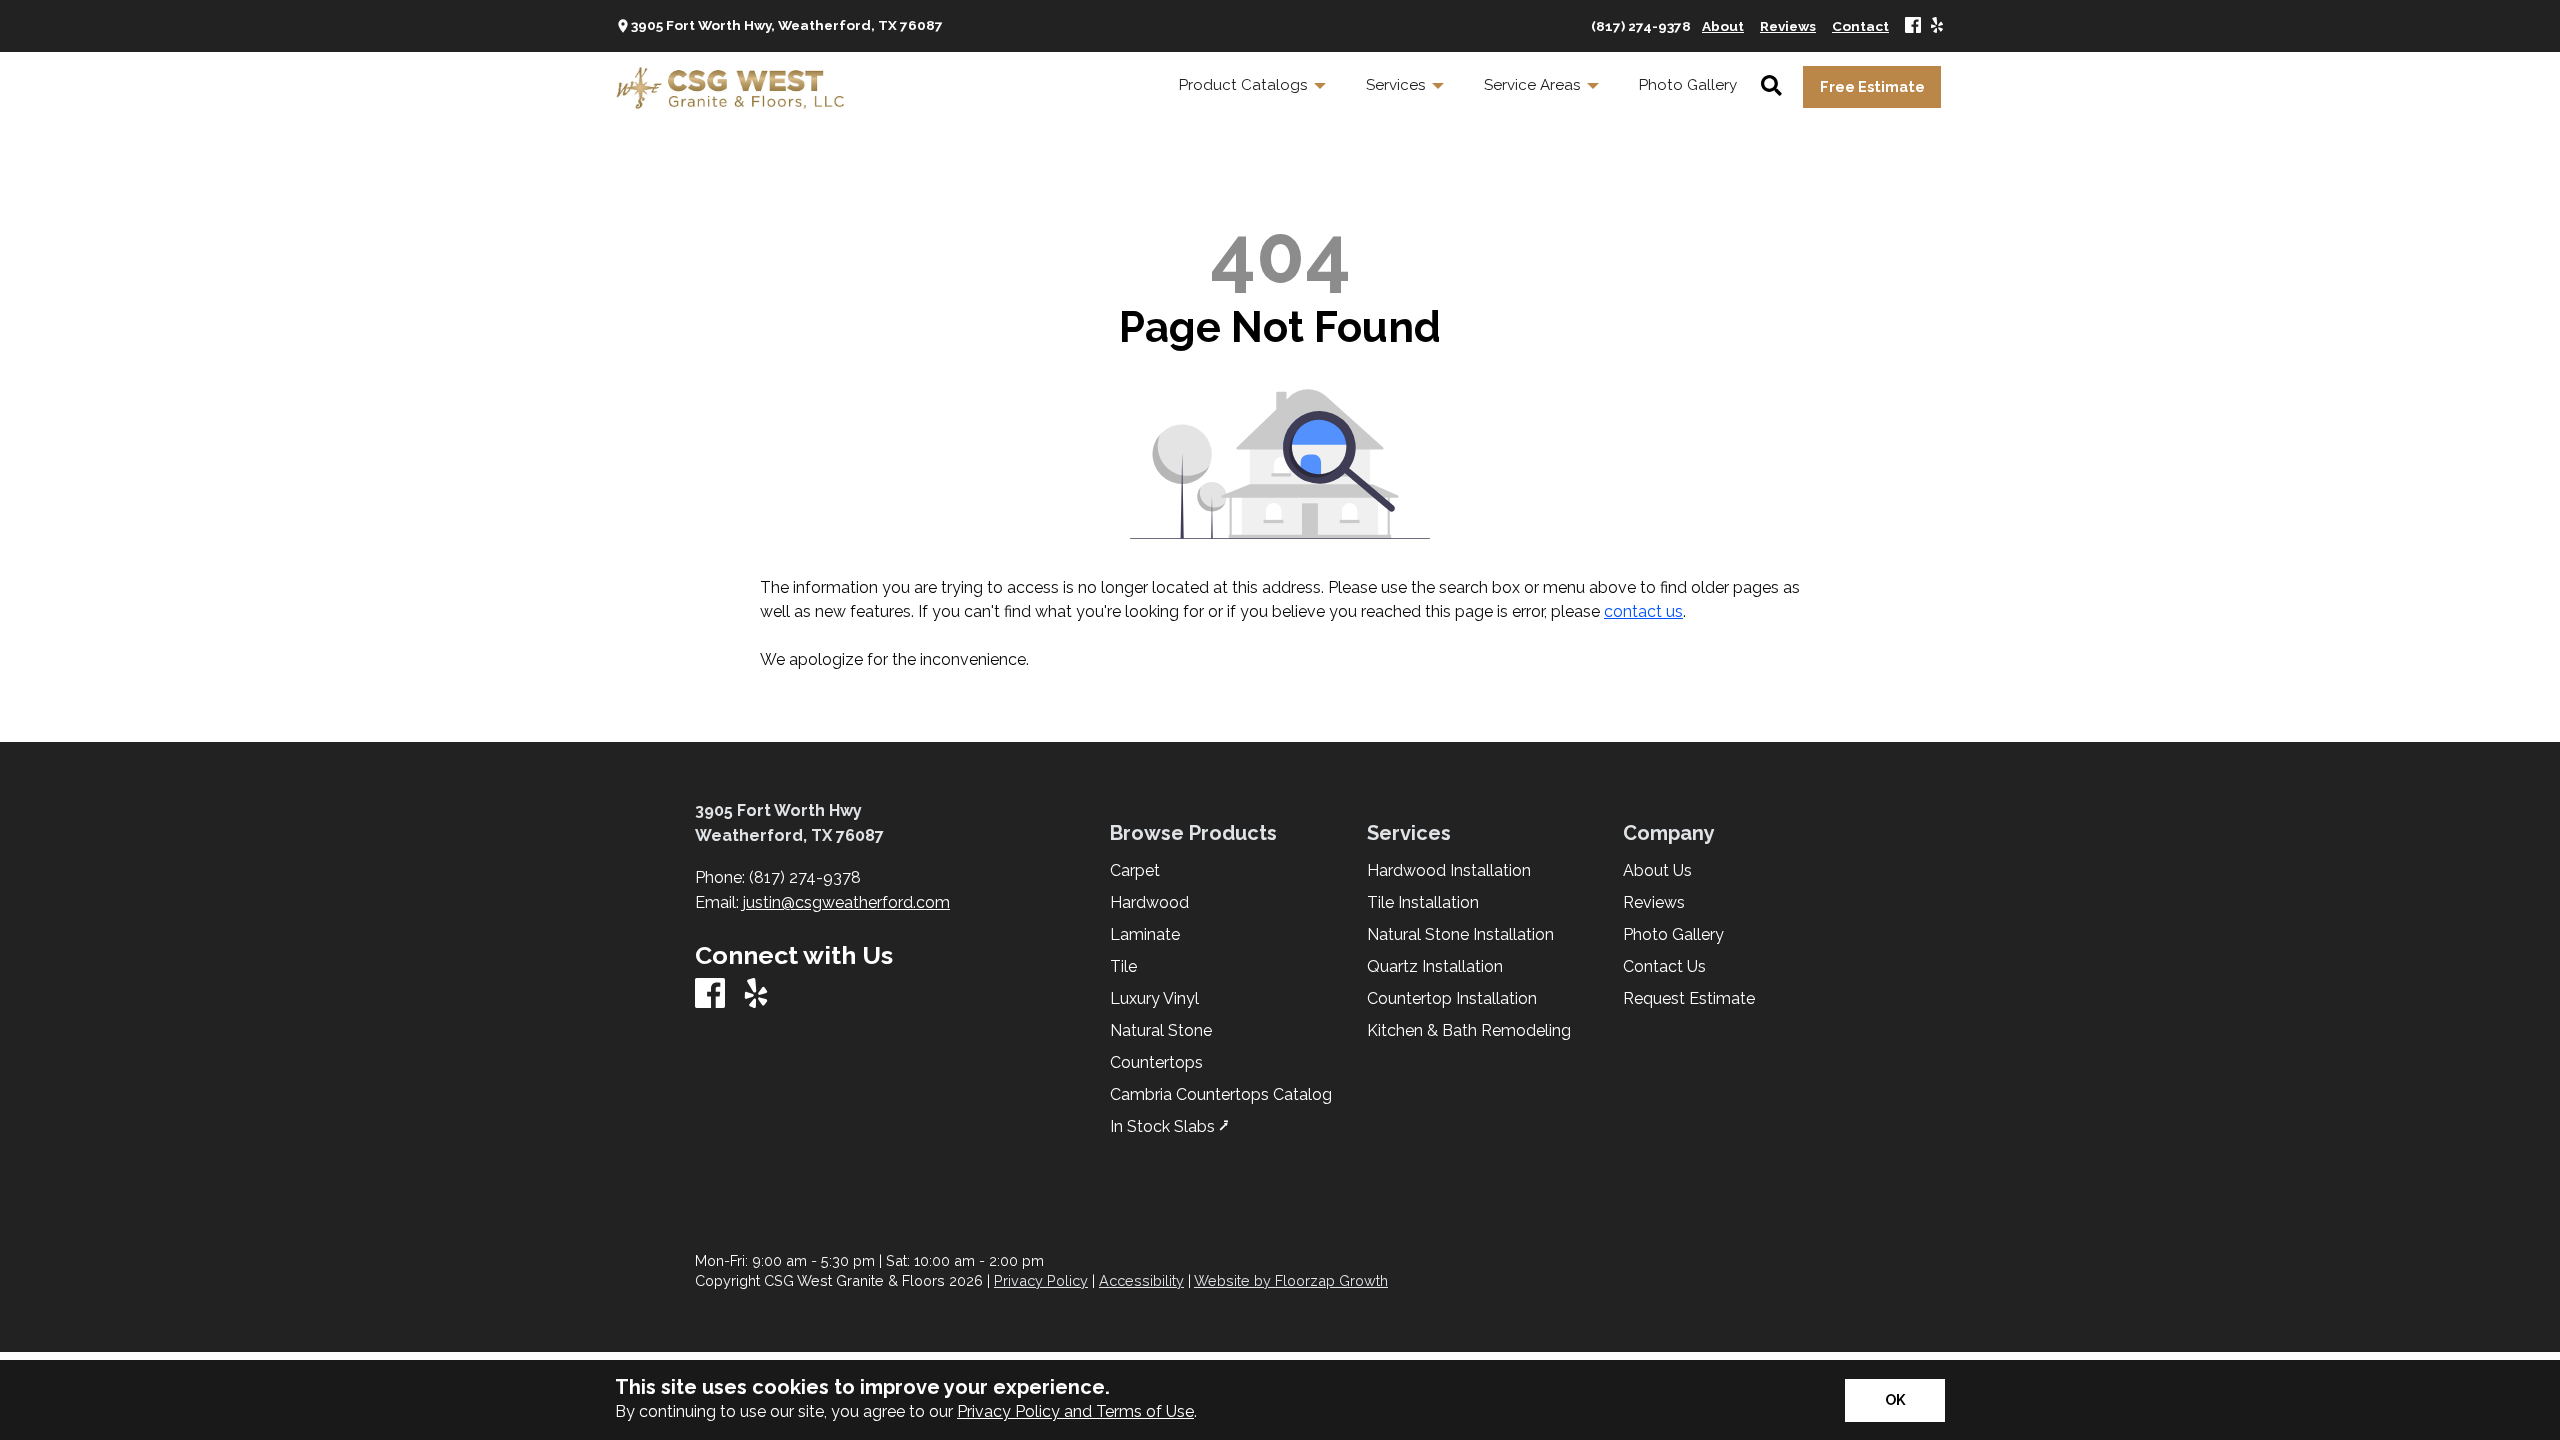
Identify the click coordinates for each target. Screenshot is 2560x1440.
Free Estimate (1872, 86)
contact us (1643, 611)
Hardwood (1149, 903)
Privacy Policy (1041, 1280)
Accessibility (1141, 1280)
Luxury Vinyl (1154, 999)
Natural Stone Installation (1460, 935)
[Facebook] (1913, 26)
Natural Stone (1161, 1031)
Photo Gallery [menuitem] (1688, 85)
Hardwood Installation (1449, 871)
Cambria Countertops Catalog (1221, 1095)
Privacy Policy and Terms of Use (1075, 1411)
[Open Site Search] (1771, 87)
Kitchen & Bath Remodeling (1469, 1031)
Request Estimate (1689, 999)
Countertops (1156, 1063)
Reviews (1654, 903)
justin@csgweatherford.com (846, 902)
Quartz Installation (1435, 967)
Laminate (1145, 935)
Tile (1123, 967)
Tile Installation (1423, 903)
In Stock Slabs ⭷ (1169, 1127)
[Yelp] (1937, 26)
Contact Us (1664, 967)
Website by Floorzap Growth (1291, 1280)
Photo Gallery (1673, 935)
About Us (1657, 871)
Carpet (1135, 871)
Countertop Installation (1452, 999)
